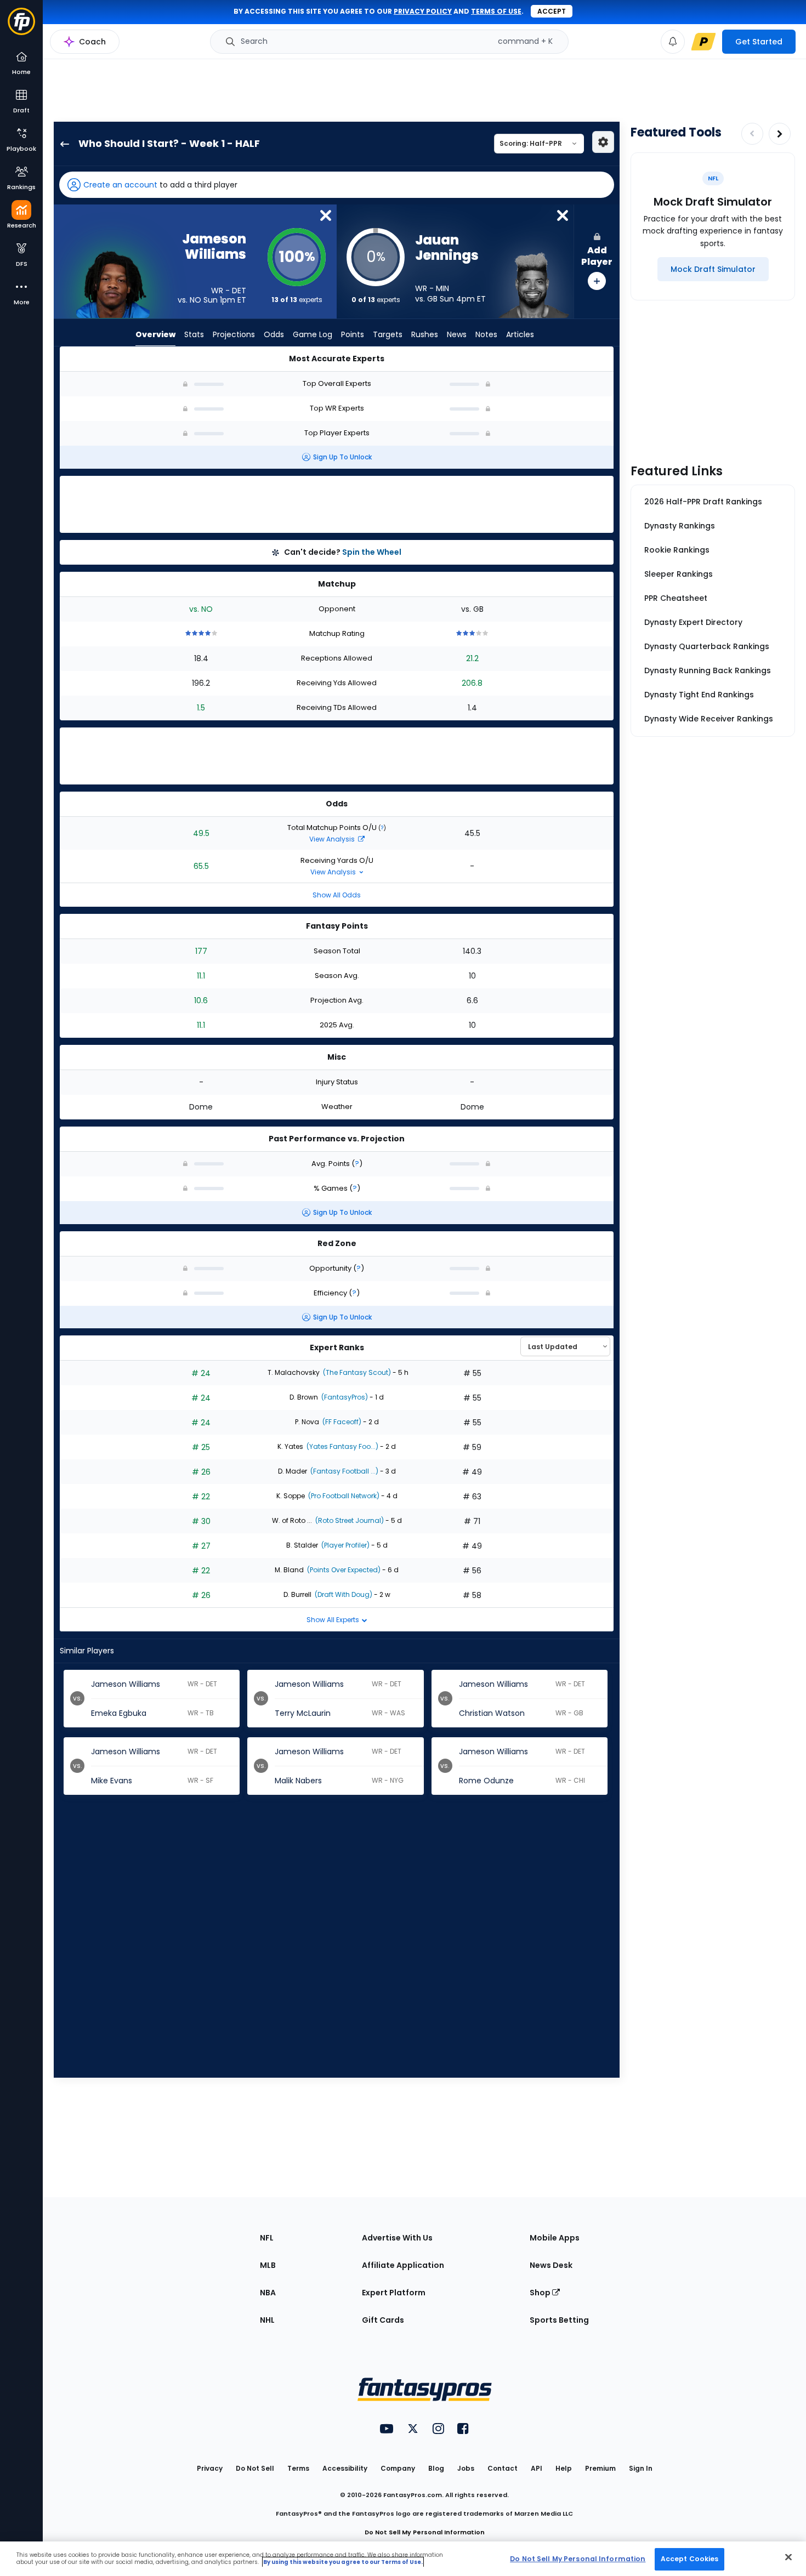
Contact (503, 2468)
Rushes (425, 334)
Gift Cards (383, 2320)
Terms (298, 2468)
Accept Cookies (690, 2559)
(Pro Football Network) (343, 1496)
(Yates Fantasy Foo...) (342, 1446)
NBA (268, 2293)
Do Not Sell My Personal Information (425, 2532)
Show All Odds (337, 895)
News (457, 334)
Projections (234, 334)
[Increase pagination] (780, 134)
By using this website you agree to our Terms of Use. (343, 2562)
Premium (600, 2468)
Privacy (210, 2468)
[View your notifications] (673, 42)
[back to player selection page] (61, 144)
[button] (337, 185)
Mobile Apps (555, 2238)
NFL (267, 2238)
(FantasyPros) (344, 1397)
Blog (436, 2468)
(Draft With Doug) (343, 1594)
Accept (552, 11)
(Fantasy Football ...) (344, 1471)
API (537, 2468)
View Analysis (333, 839)
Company (398, 2468)
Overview (155, 334)
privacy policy (423, 11)
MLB (268, 2265)
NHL (267, 2320)
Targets (388, 334)
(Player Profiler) (345, 1545)
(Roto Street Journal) (349, 1520)
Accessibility (345, 2468)
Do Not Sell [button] (255, 2468)
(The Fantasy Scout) (356, 1372)
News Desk (551, 2265)
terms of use (496, 11)
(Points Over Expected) (343, 1570)
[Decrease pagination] (752, 134)
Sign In (641, 2468)
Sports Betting (559, 2320)
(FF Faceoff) (341, 1422)
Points (353, 334)
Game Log (313, 334)
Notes (486, 334)
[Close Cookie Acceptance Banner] (788, 2557)
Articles (520, 334)
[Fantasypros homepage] (21, 27)
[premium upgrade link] (703, 42)
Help (564, 2468)
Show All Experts (334, 1620)
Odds (274, 334)
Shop (541, 2293)
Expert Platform (394, 2293)
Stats (194, 334)
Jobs (466, 2468)
